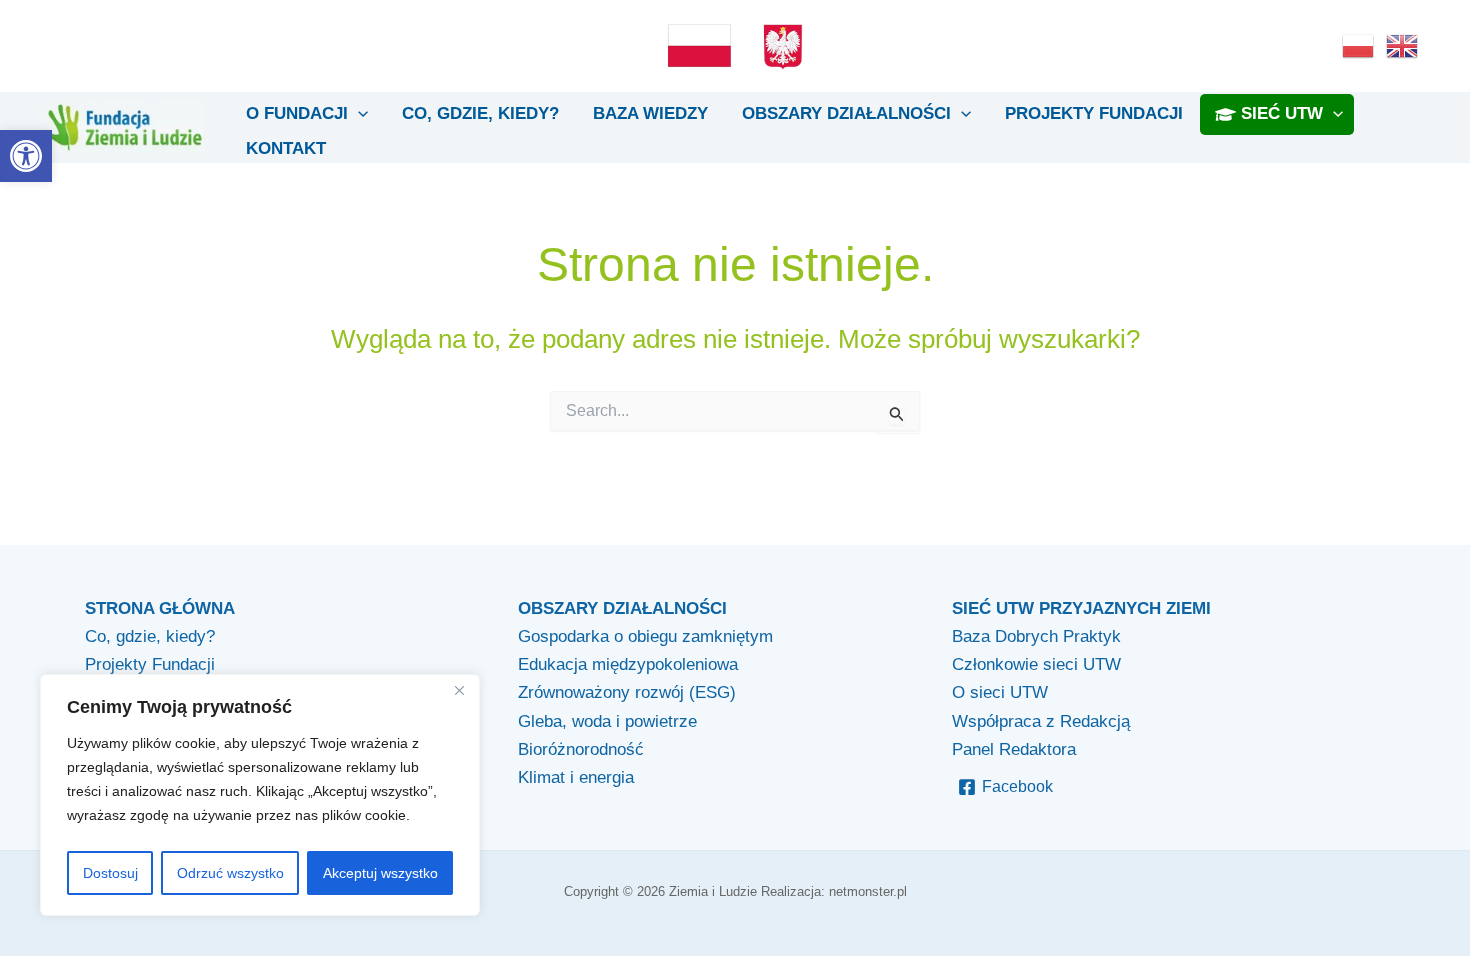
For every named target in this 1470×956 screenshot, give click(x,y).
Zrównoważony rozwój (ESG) (627, 692)
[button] (26, 156)
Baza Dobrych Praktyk (1036, 636)
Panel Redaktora (1014, 749)
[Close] (459, 691)
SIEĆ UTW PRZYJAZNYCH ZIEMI (1081, 608)
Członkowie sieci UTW (1036, 664)
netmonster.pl (868, 891)
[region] (260, 795)
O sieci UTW (1000, 692)
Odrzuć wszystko (230, 873)
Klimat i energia (576, 777)
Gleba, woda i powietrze (607, 721)
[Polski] (1359, 44)
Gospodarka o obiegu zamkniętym (645, 636)
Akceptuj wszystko (380, 873)
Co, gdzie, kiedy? (150, 636)
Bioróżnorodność (581, 749)
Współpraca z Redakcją (1041, 721)
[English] (1403, 44)
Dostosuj (110, 873)
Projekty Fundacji (150, 664)
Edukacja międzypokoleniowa (628, 664)
